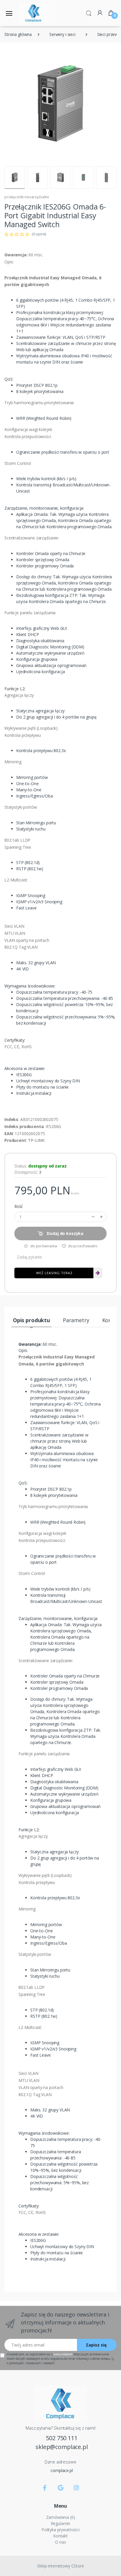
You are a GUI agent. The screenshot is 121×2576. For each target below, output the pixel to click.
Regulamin (61, 2523)
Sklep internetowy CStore (60, 2566)
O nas (60, 2542)
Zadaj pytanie (29, 1257)
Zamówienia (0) (61, 2517)
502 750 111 (62, 2438)
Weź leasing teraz (54, 1273)
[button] (89, 13)
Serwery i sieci (62, 34)
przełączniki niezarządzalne (27, 197)
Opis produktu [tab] (31, 1320)
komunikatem (63, 2354)
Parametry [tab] (76, 1320)
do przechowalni (82, 1246)
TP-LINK (36, 1140)
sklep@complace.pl (62, 2447)
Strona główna (18, 34)
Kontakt (60, 2536)
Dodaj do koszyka (65, 1233)
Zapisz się (96, 2345)
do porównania (43, 1246)
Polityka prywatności (60, 2530)
